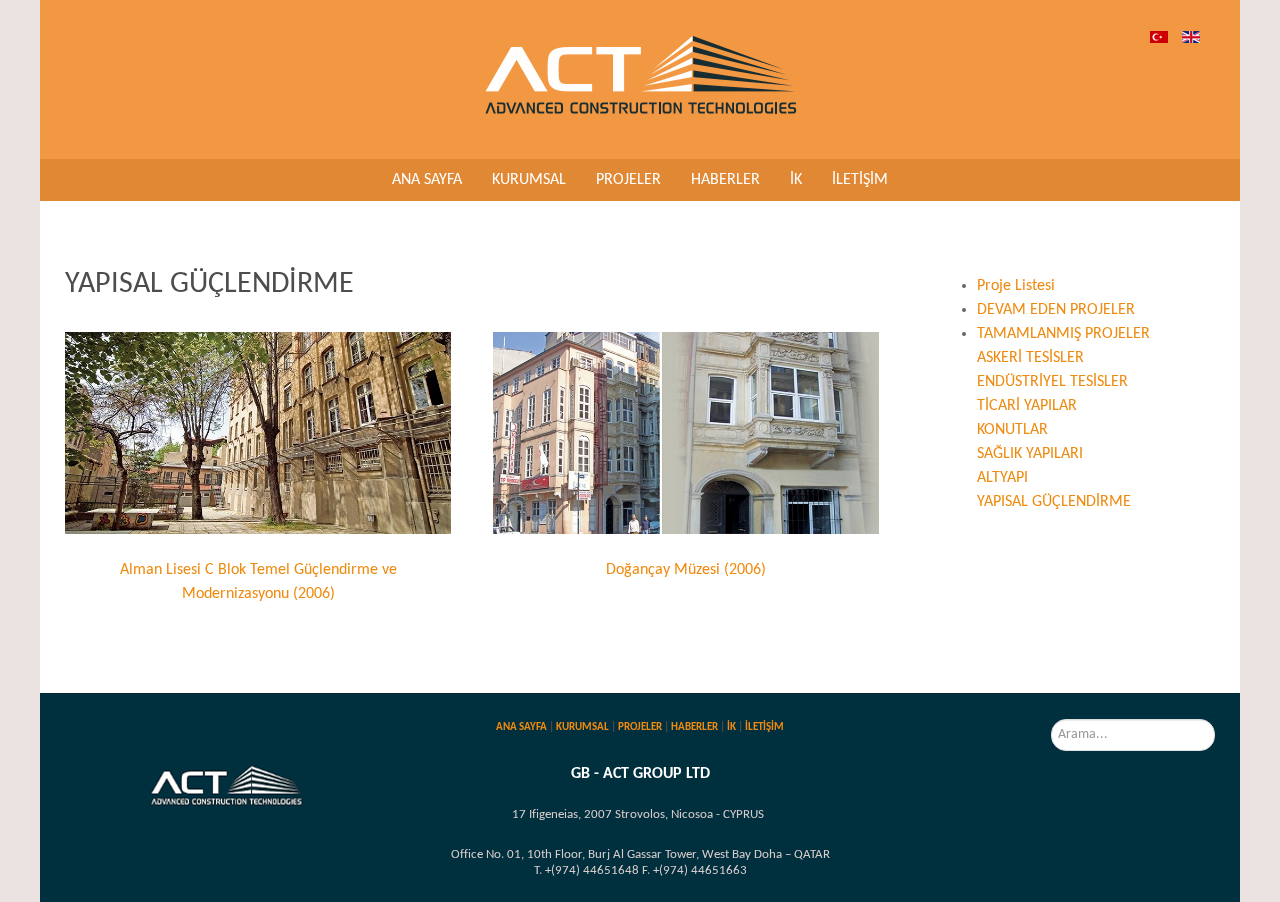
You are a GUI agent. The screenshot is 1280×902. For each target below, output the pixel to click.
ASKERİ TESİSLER (1030, 358)
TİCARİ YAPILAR (1027, 406)
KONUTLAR (1012, 430)
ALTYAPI (1002, 478)
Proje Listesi (1016, 286)
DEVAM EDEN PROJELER (1056, 310)
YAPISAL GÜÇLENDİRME (1054, 502)
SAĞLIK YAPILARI (1030, 454)
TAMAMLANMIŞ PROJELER (1063, 334)
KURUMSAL (583, 727)
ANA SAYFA (521, 727)
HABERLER (694, 727)
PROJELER (640, 727)
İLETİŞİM (764, 727)
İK (731, 727)
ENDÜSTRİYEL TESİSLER (1052, 382)
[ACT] (640, 79)
